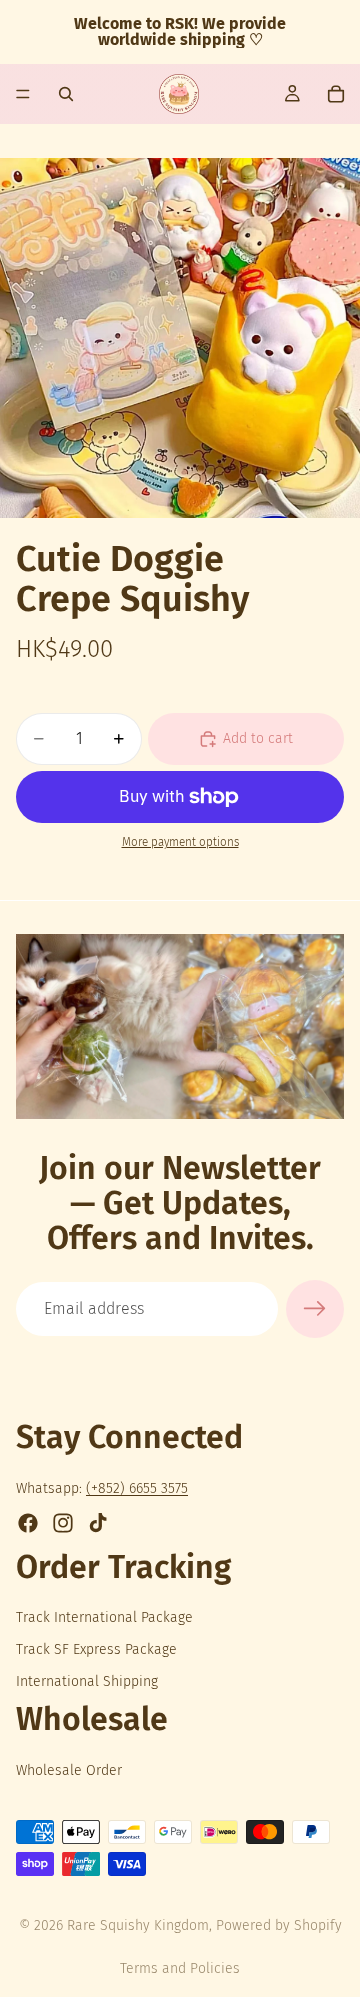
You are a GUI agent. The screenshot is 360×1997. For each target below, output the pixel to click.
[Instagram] (63, 1523)
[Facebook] (28, 1523)
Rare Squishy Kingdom (138, 1925)
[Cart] (336, 94)
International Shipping (87, 1681)
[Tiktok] (98, 1523)
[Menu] (23, 94)
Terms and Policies (180, 1968)
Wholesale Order (69, 1770)
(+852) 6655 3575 (137, 1488)
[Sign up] (315, 1309)
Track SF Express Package (96, 1649)
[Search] (66, 94)
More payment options (180, 842)
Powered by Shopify (279, 1925)
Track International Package (104, 1617)
